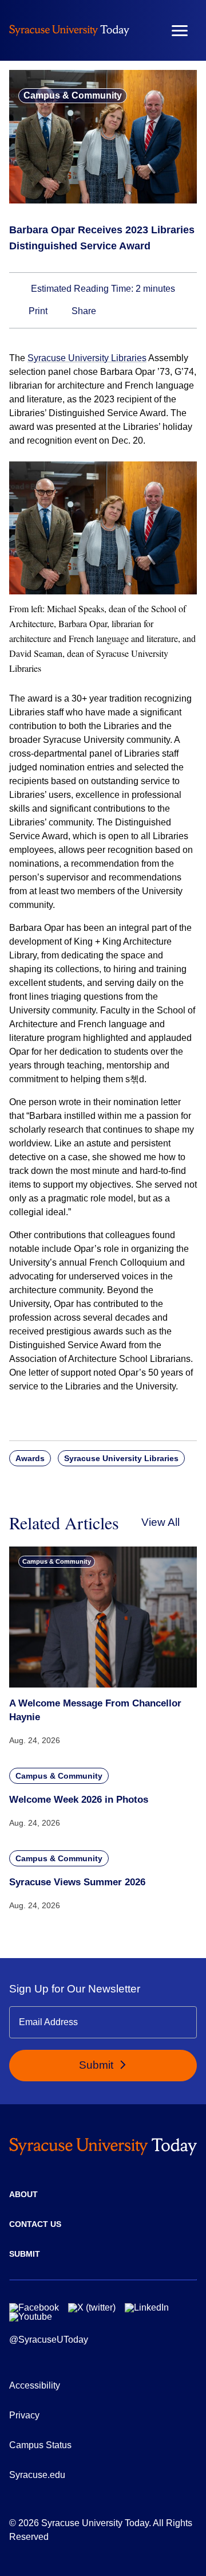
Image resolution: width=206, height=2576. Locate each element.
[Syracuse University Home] (69, 30)
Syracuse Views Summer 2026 (77, 1882)
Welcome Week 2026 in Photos (79, 1800)
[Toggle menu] (180, 31)
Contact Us (35, 2224)
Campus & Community (73, 95)
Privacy (24, 2415)
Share (83, 311)
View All (161, 1522)
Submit (98, 2065)
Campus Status (40, 2445)
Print (37, 311)
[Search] (146, 30)
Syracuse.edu (37, 2475)
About (23, 2194)
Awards (30, 1458)
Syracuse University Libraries (87, 358)
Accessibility (35, 2385)
